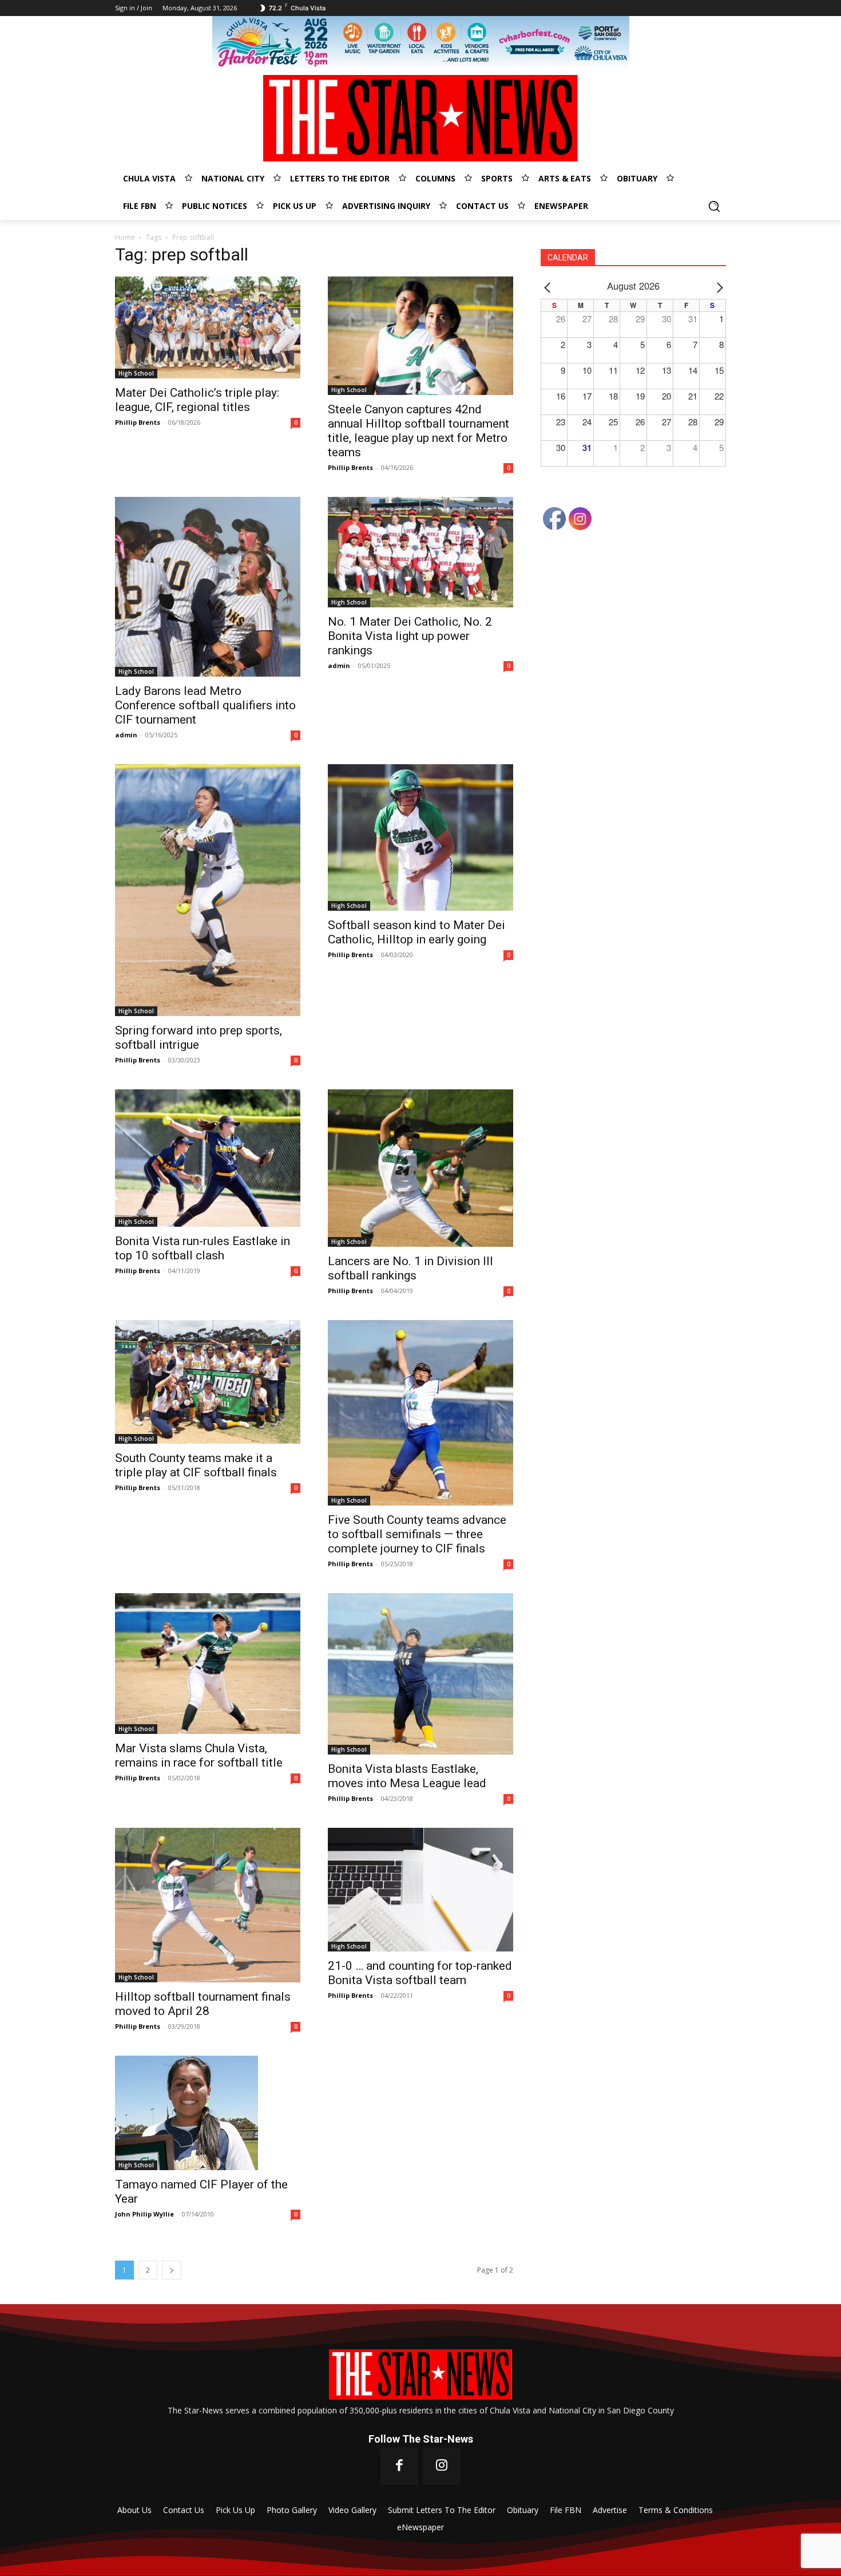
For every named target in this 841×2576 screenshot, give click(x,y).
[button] (714, 206)
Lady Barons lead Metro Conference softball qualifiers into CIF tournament (205, 705)
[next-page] (172, 2270)
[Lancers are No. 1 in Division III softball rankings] (420, 1168)
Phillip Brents (138, 422)
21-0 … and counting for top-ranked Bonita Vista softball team (420, 1973)
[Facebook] (399, 2466)
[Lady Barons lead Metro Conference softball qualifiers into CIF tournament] (208, 587)
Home (125, 237)
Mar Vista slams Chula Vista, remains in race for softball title (199, 1755)
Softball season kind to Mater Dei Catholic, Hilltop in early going (416, 932)
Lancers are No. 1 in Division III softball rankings (410, 1268)
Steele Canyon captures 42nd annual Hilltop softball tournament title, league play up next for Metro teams (418, 431)
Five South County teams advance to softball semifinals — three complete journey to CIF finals (417, 1534)
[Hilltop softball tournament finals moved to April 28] (208, 1905)
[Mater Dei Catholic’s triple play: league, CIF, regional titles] (208, 327)
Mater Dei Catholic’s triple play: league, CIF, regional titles (197, 400)
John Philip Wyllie (144, 2214)
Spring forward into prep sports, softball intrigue (199, 1038)
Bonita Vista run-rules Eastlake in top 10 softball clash (203, 1248)
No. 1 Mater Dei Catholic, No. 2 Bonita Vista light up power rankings (410, 636)
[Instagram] (442, 2466)
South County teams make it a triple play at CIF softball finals (196, 1465)
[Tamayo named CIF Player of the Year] (208, 2113)
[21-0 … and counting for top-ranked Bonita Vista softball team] (420, 1890)
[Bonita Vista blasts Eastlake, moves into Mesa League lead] (420, 1674)
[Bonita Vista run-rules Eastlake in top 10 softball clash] (208, 1158)
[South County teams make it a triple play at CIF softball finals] (208, 1382)
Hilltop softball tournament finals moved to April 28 (203, 2004)
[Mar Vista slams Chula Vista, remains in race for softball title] (208, 1664)
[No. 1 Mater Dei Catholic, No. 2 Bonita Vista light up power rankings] (420, 552)
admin (126, 735)
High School (136, 373)
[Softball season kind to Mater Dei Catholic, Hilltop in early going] (420, 837)
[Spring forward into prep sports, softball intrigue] (208, 890)
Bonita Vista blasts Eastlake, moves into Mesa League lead (407, 1776)
